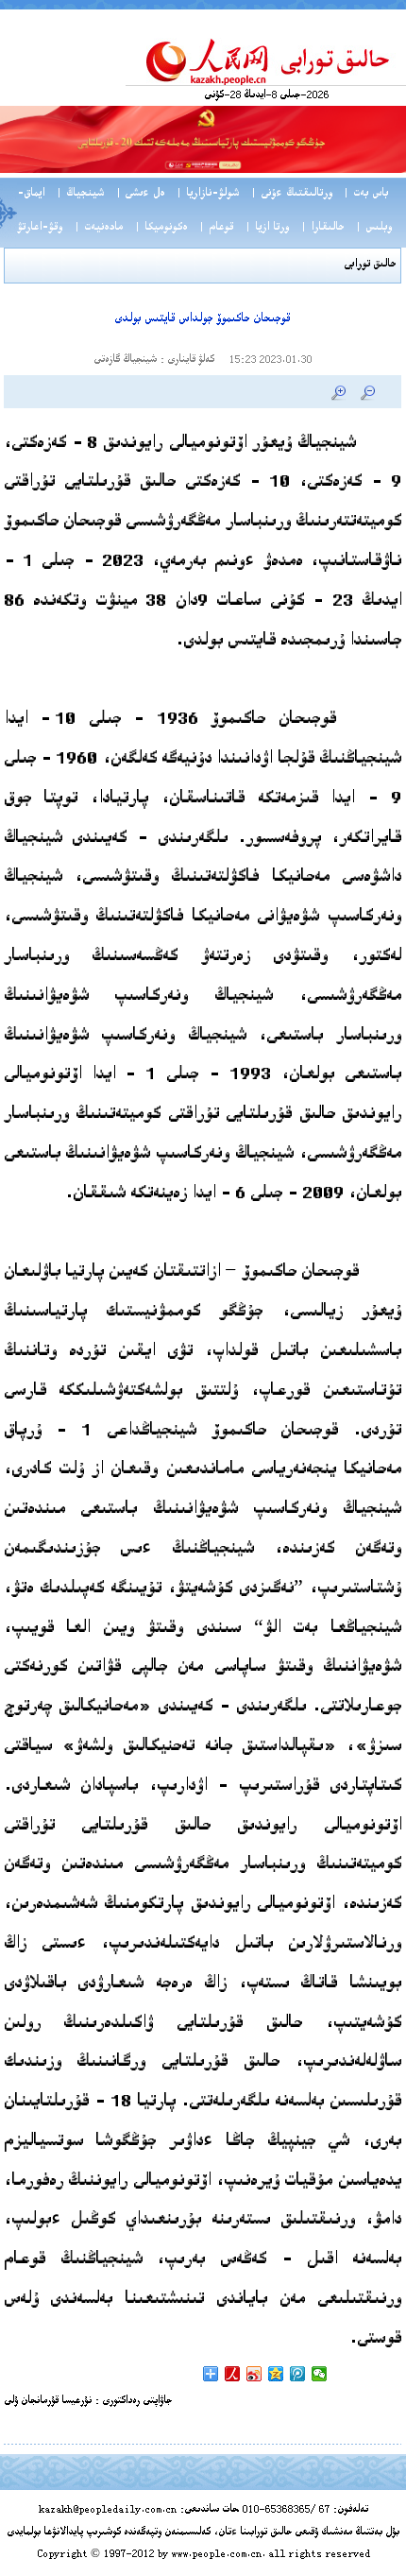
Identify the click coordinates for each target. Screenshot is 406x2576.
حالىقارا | (322, 228)
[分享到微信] (320, 2374)
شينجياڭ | (80, 194)
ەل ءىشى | (140, 194)
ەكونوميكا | (161, 228)
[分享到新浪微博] (254, 2374)
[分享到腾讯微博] (298, 2374)
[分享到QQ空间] (276, 2374)
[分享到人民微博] (233, 2374)
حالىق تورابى (370, 265)
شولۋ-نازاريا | (207, 194)
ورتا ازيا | (267, 228)
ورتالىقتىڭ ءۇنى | (291, 194)
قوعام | (216, 228)
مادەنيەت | (98, 228)
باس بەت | (365, 194)
